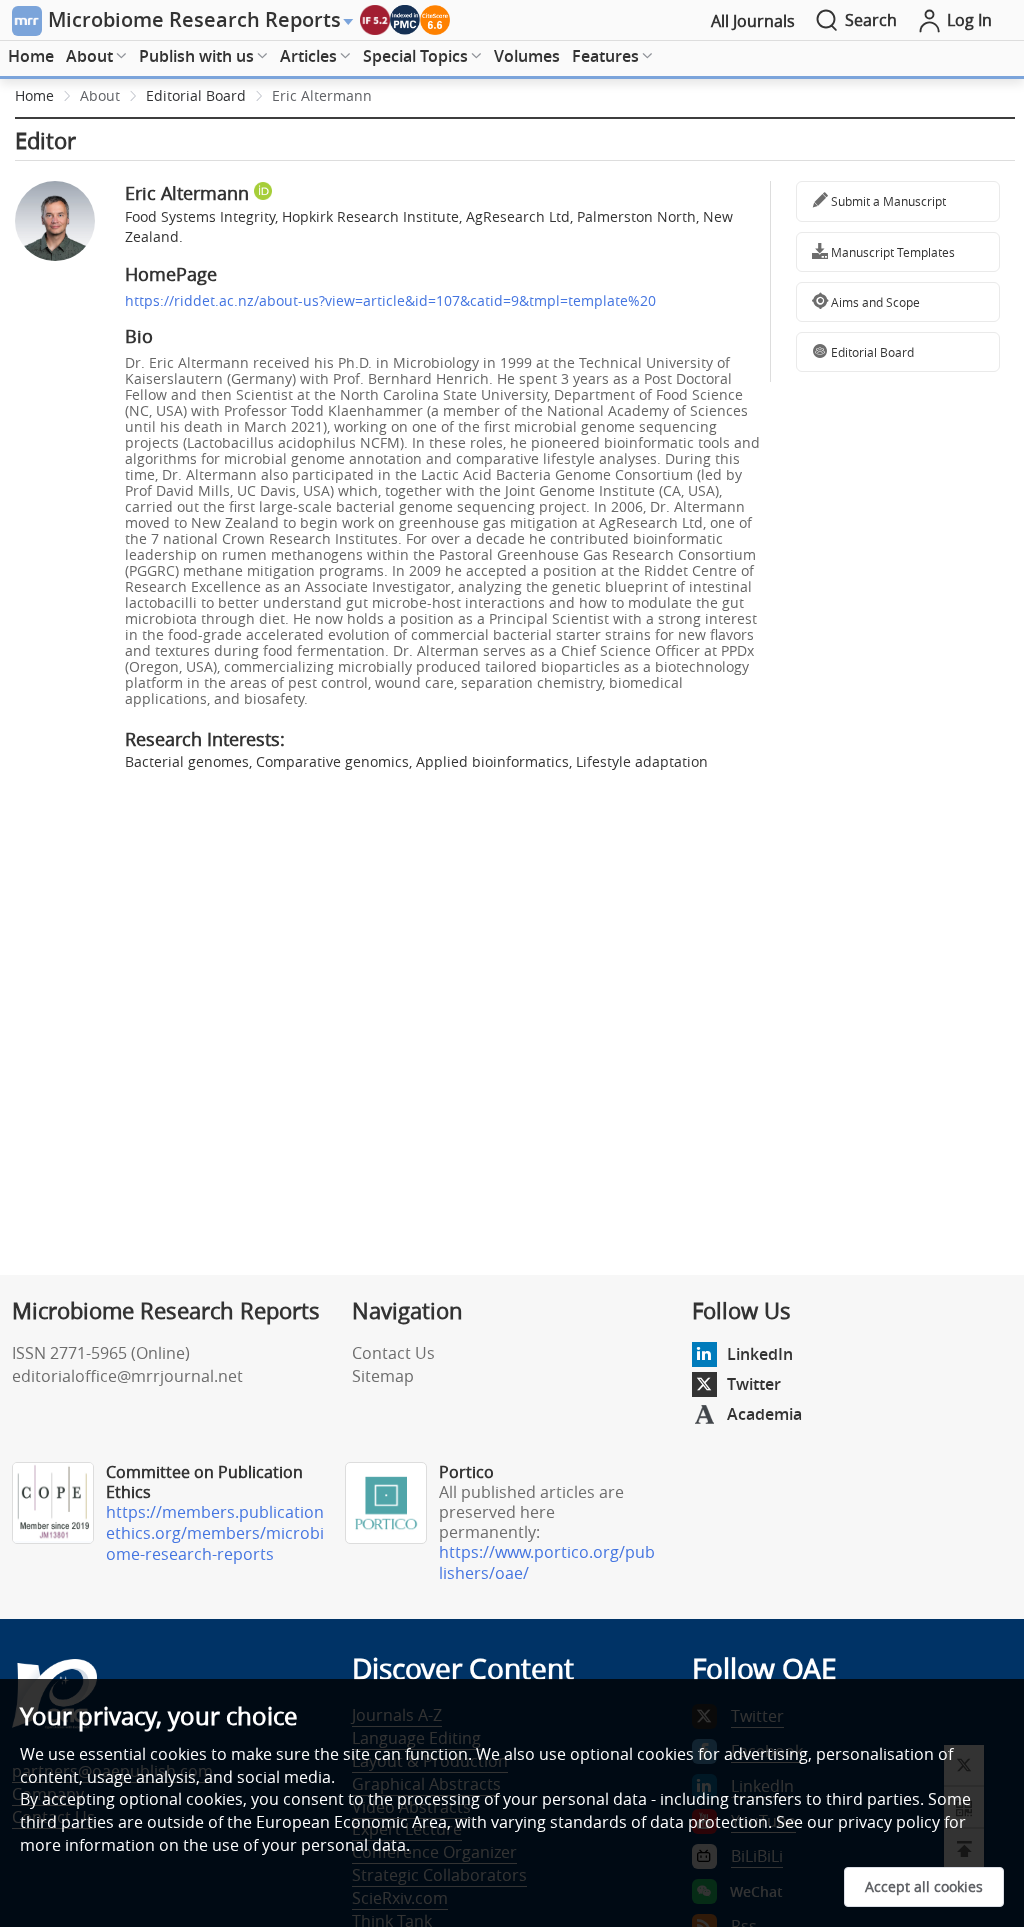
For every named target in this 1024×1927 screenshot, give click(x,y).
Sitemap (383, 1376)
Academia (764, 1414)
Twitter (754, 1384)
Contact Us (393, 1353)
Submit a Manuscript (887, 201)
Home (31, 56)
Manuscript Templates (891, 252)
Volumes (527, 56)
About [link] (100, 95)
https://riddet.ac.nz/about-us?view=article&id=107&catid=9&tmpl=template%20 (390, 300)
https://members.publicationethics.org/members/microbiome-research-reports (215, 1533)
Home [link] (34, 95)
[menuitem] (31, 57)
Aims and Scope (874, 302)
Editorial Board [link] (196, 95)
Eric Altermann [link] (322, 95)
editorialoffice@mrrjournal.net (127, 1376)
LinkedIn (760, 1354)
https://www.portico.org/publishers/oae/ (547, 1562)
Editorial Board (871, 352)
